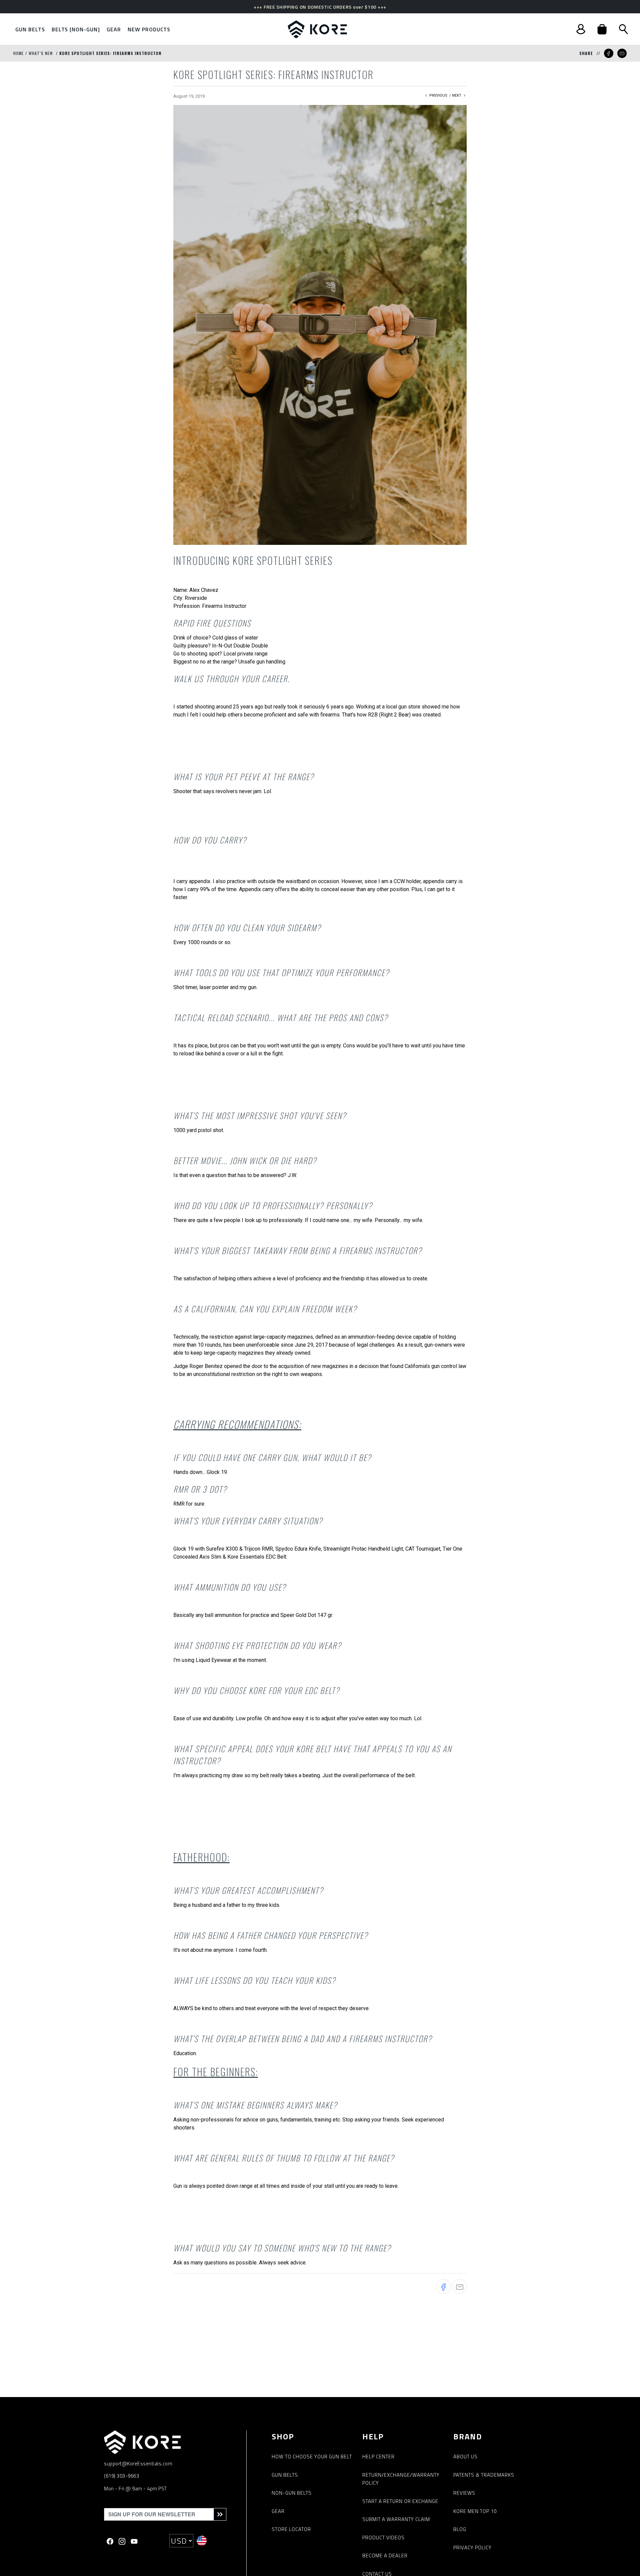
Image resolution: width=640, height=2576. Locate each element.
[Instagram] (122, 2541)
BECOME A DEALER (385, 2556)
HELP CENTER (378, 2457)
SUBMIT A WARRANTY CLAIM (396, 2519)
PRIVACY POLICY (472, 2548)
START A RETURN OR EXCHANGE (400, 2501)
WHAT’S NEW (41, 53)
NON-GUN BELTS (292, 2493)
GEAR (278, 2511)
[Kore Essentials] (317, 29)
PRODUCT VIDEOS (383, 2538)
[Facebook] (110, 2541)
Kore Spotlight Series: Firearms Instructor (110, 53)
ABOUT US (465, 2457)
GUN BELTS (285, 2475)
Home (18, 53)
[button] (602, 29)
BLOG (460, 2529)
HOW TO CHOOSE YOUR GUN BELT (312, 2457)
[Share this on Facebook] (609, 53)
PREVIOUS (438, 95)
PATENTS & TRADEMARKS (484, 2475)
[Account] (581, 29)
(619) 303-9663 (121, 2476)
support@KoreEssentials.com (138, 2464)
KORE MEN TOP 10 (475, 2511)
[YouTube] (134, 2541)
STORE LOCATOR (291, 2529)
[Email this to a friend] (622, 53)
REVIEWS (464, 2493)
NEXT (457, 95)
